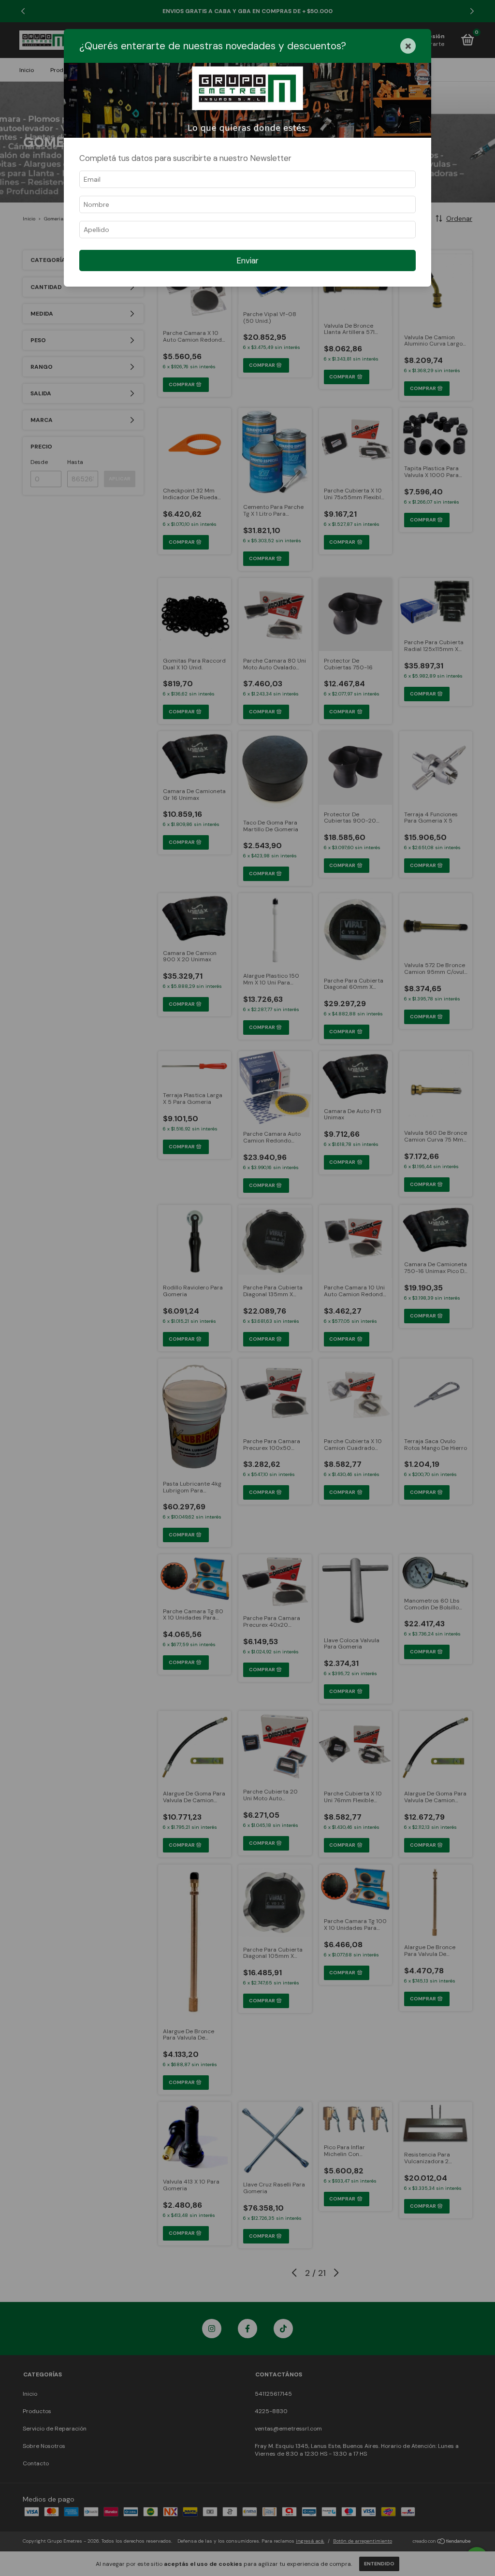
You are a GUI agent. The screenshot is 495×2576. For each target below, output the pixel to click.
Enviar (247, 260)
